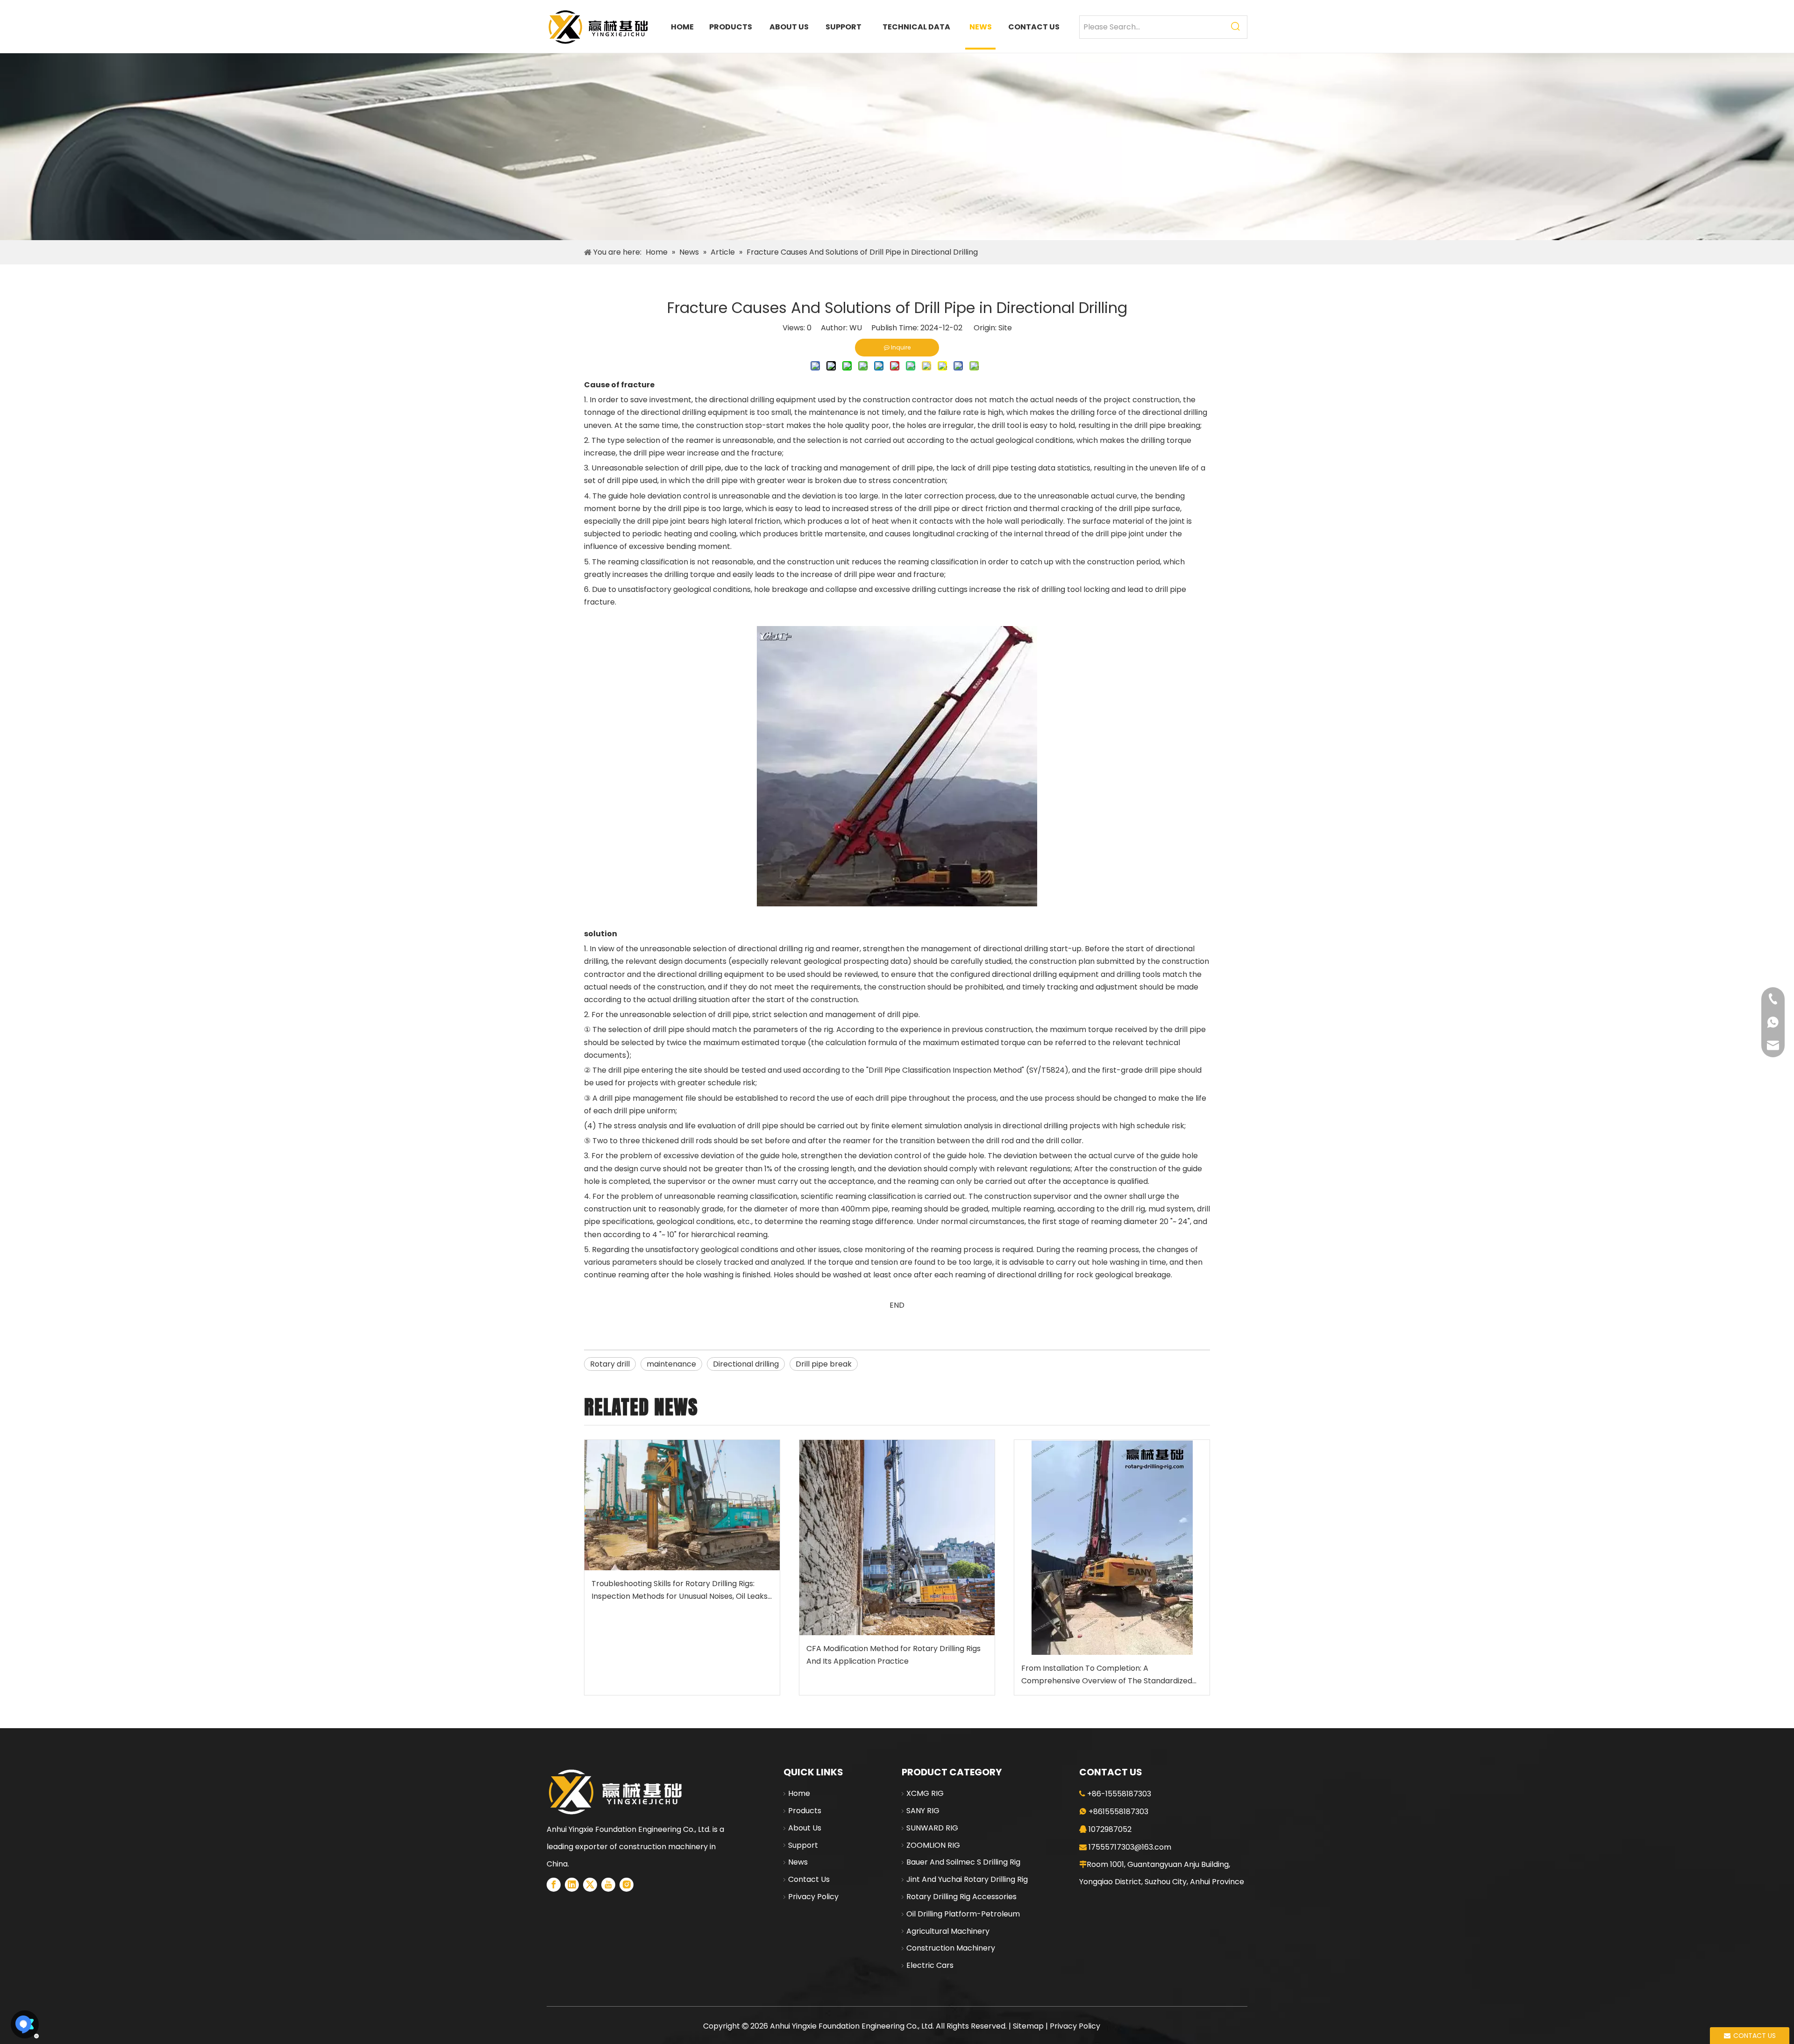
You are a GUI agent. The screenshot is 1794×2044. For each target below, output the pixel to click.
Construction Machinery (951, 1948)
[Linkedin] (572, 1885)
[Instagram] (626, 1885)
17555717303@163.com (1130, 1847)
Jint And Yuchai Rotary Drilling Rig (967, 1879)
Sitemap (1028, 2026)
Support (803, 1845)
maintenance (671, 1364)
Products (805, 1811)
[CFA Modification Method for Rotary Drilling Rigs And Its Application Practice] (897, 1538)
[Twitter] (590, 1885)
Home (799, 1793)
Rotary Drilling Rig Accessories (961, 1897)
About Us (805, 1828)
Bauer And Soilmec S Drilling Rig (963, 1862)
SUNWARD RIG (932, 1828)
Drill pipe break (824, 1364)
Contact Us (809, 1879)
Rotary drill (610, 1364)
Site (1005, 328)
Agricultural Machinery (948, 1931)
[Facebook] (554, 1885)
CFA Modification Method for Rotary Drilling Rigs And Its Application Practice (893, 1655)
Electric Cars (930, 1965)
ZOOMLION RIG (933, 1845)
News (798, 1862)
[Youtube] (608, 1885)
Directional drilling (746, 1364)
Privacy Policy (813, 1897)
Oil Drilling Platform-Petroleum (963, 1914)
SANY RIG (923, 1811)
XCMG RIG (925, 1793)
